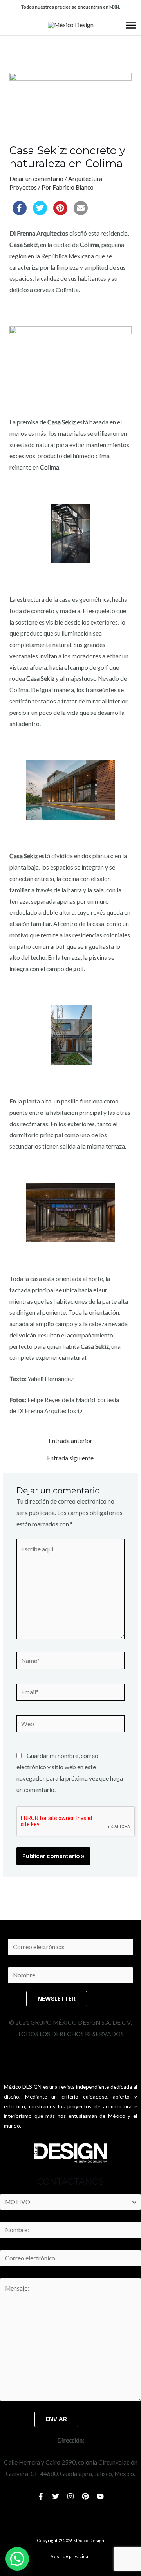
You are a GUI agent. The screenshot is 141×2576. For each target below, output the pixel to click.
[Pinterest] (85, 2496)
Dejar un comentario (36, 179)
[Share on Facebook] (20, 213)
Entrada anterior (70, 1441)
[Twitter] (56, 2496)
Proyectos (23, 187)
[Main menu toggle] (131, 25)
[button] (17, 2559)
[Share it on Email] (81, 213)
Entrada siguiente (70, 1458)
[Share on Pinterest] (60, 213)
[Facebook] (41, 2496)
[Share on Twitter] (40, 213)
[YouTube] (100, 2496)
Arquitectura (85, 179)
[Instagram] (70, 2496)
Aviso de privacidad (71, 2556)
